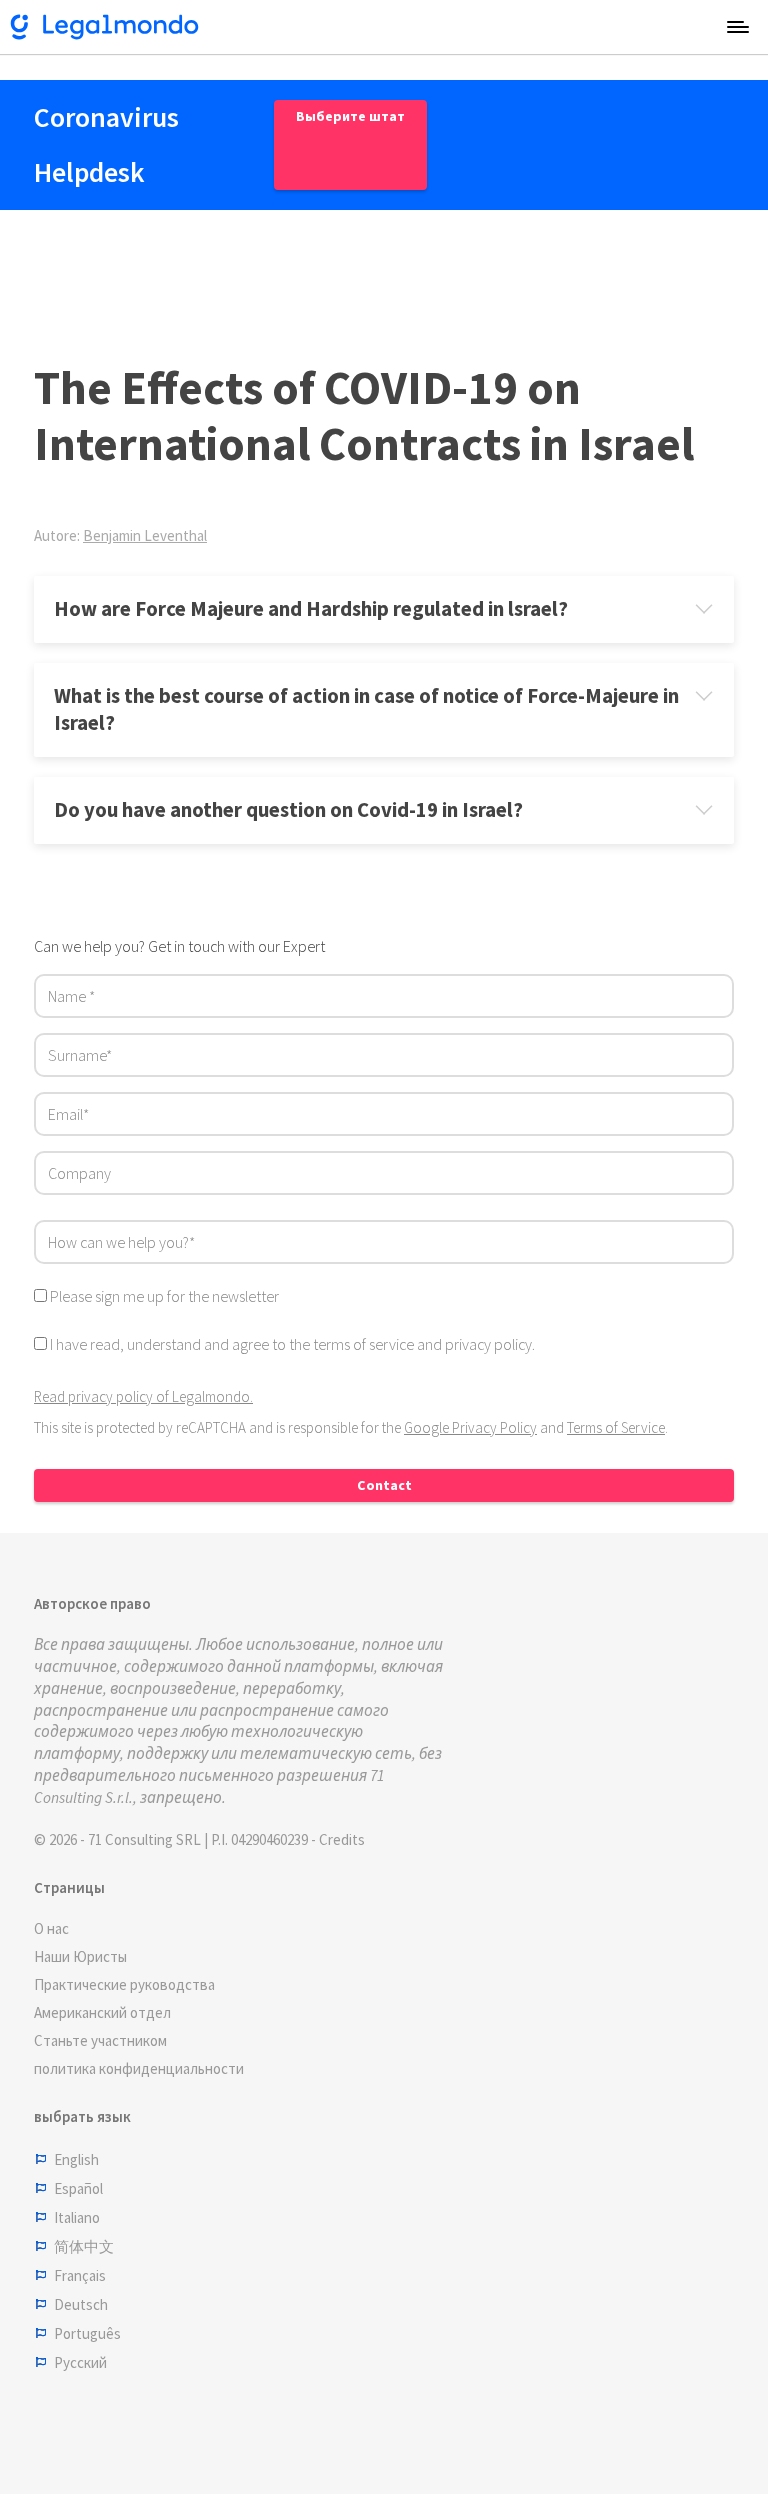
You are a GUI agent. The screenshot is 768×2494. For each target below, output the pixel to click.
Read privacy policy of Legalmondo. (143, 1396)
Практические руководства (124, 1984)
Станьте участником (100, 2040)
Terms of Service (616, 1427)
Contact (384, 1485)
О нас (51, 1928)
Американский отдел (102, 2012)
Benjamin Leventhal (145, 535)
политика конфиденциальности (139, 2068)
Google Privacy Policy (470, 1427)
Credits (342, 1839)
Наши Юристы (80, 1956)
